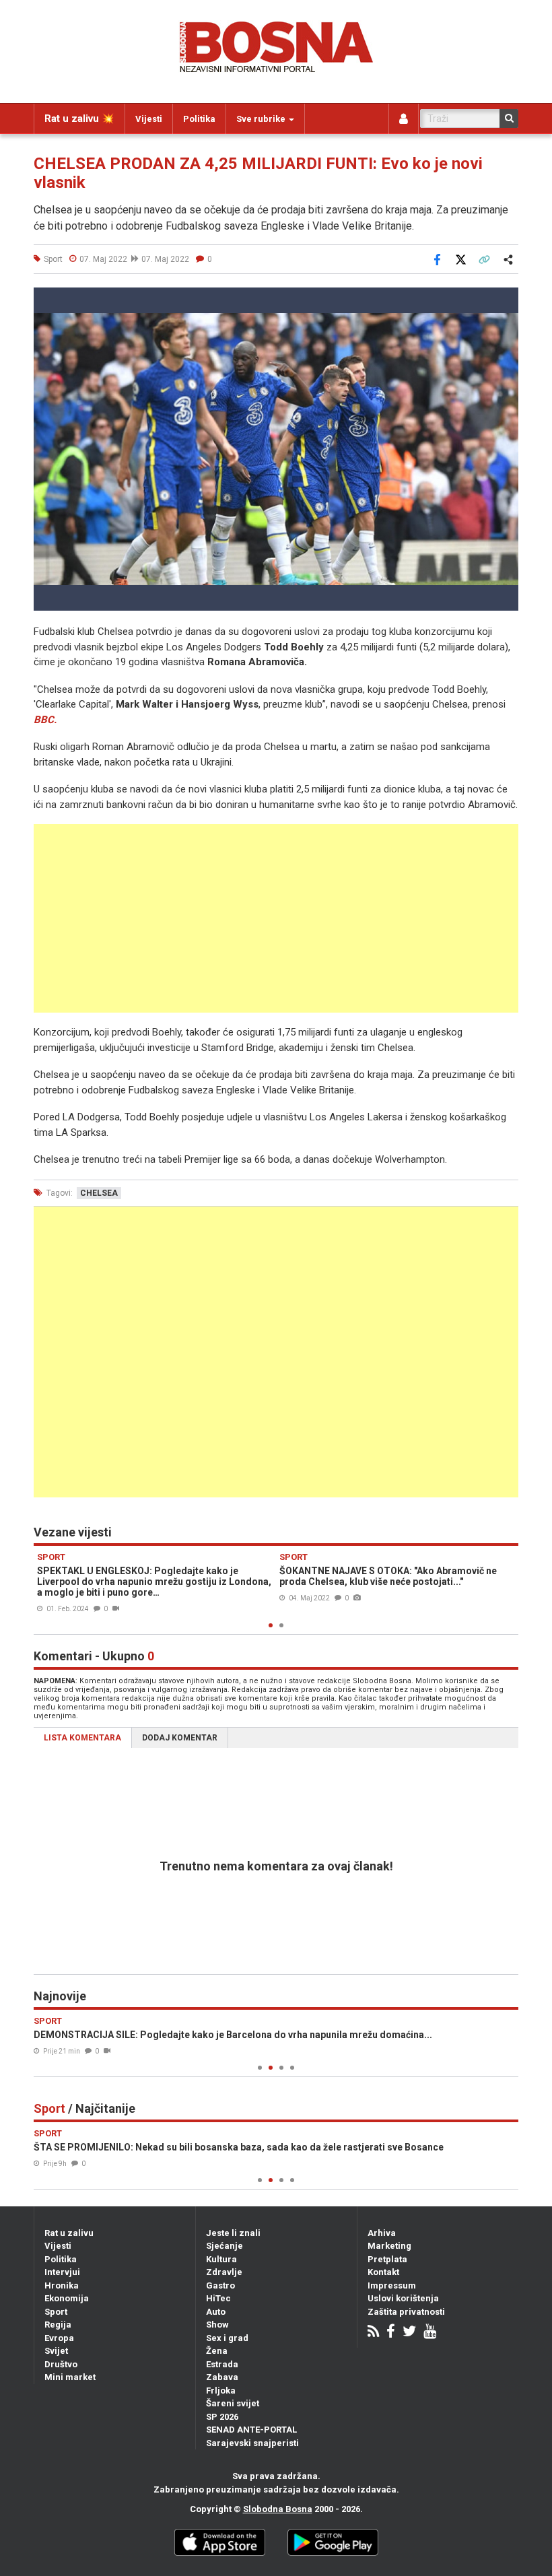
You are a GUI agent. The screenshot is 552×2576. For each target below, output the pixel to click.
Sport (56, 2312)
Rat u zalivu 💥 (79, 118)
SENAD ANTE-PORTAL (251, 2430)
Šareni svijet (233, 2403)
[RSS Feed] (373, 2333)
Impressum (392, 2285)
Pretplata (387, 2259)
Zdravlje (224, 2272)
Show (217, 2325)
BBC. (45, 720)
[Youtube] (430, 2333)
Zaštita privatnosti (406, 2312)
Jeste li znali (233, 2233)
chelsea (99, 1193)
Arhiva (382, 2233)
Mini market (70, 2377)
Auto (216, 2312)
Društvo (61, 2364)
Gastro (220, 2285)
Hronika (62, 2285)
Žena (217, 2351)
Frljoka (221, 2391)
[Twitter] (409, 2333)
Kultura (221, 2259)
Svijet (56, 2351)
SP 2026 (222, 2417)
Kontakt (383, 2272)
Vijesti (149, 119)
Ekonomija (67, 2298)
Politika (199, 119)
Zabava (222, 2377)
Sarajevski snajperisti (252, 2443)
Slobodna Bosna (278, 2509)
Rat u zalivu (69, 2233)
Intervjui (62, 2272)
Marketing (389, 2246)
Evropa (59, 2338)
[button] (506, 300)
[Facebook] (391, 2333)
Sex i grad (227, 2338)
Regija (58, 2325)
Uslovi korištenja (403, 2298)
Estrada (222, 2364)
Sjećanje (225, 2246)
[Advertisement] (276, 918)
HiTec (218, 2298)
